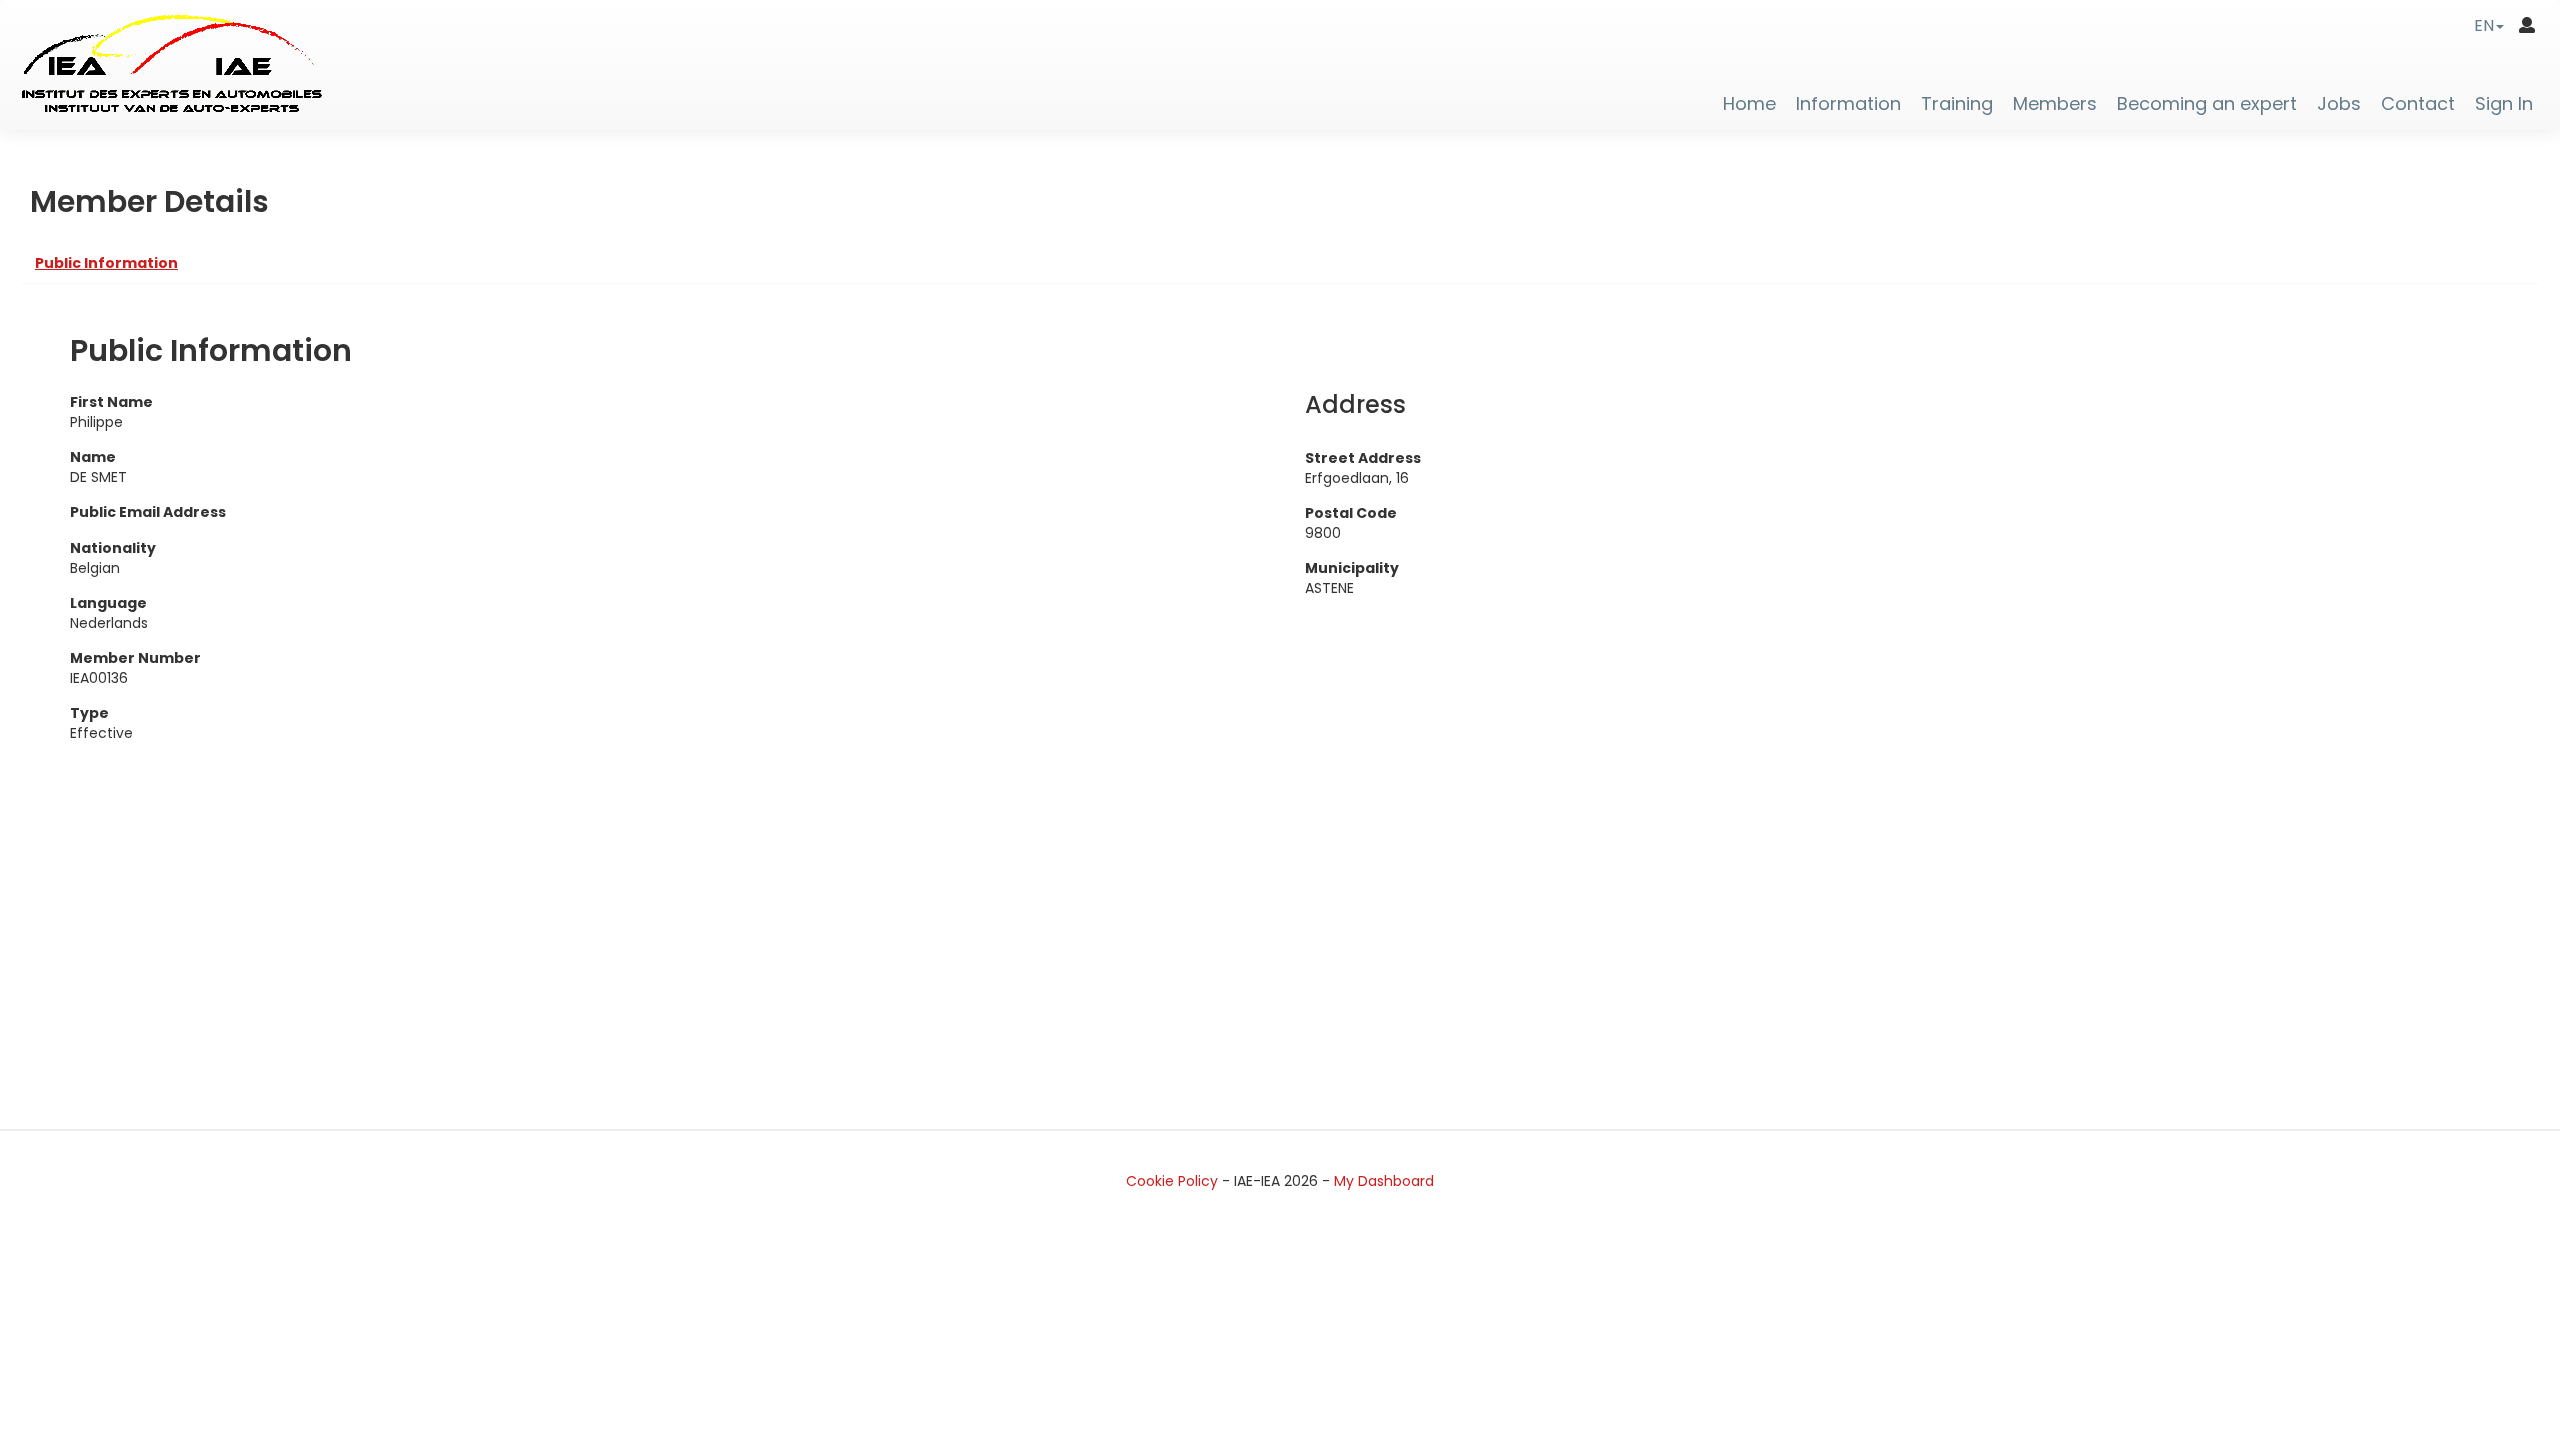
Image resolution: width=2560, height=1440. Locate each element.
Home (1749, 104)
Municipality (1352, 568)
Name (93, 457)
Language (108, 603)
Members (2055, 104)
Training (1957, 104)
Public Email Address (148, 512)
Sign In (2504, 104)
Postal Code (1351, 513)
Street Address (1363, 458)
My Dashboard (1384, 1181)
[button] (2489, 25)
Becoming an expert (2207, 104)
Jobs (2339, 104)
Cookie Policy (1172, 1181)
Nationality (113, 548)
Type (89, 713)
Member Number (135, 658)
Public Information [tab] (106, 263)
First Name (111, 402)
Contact (2418, 104)
